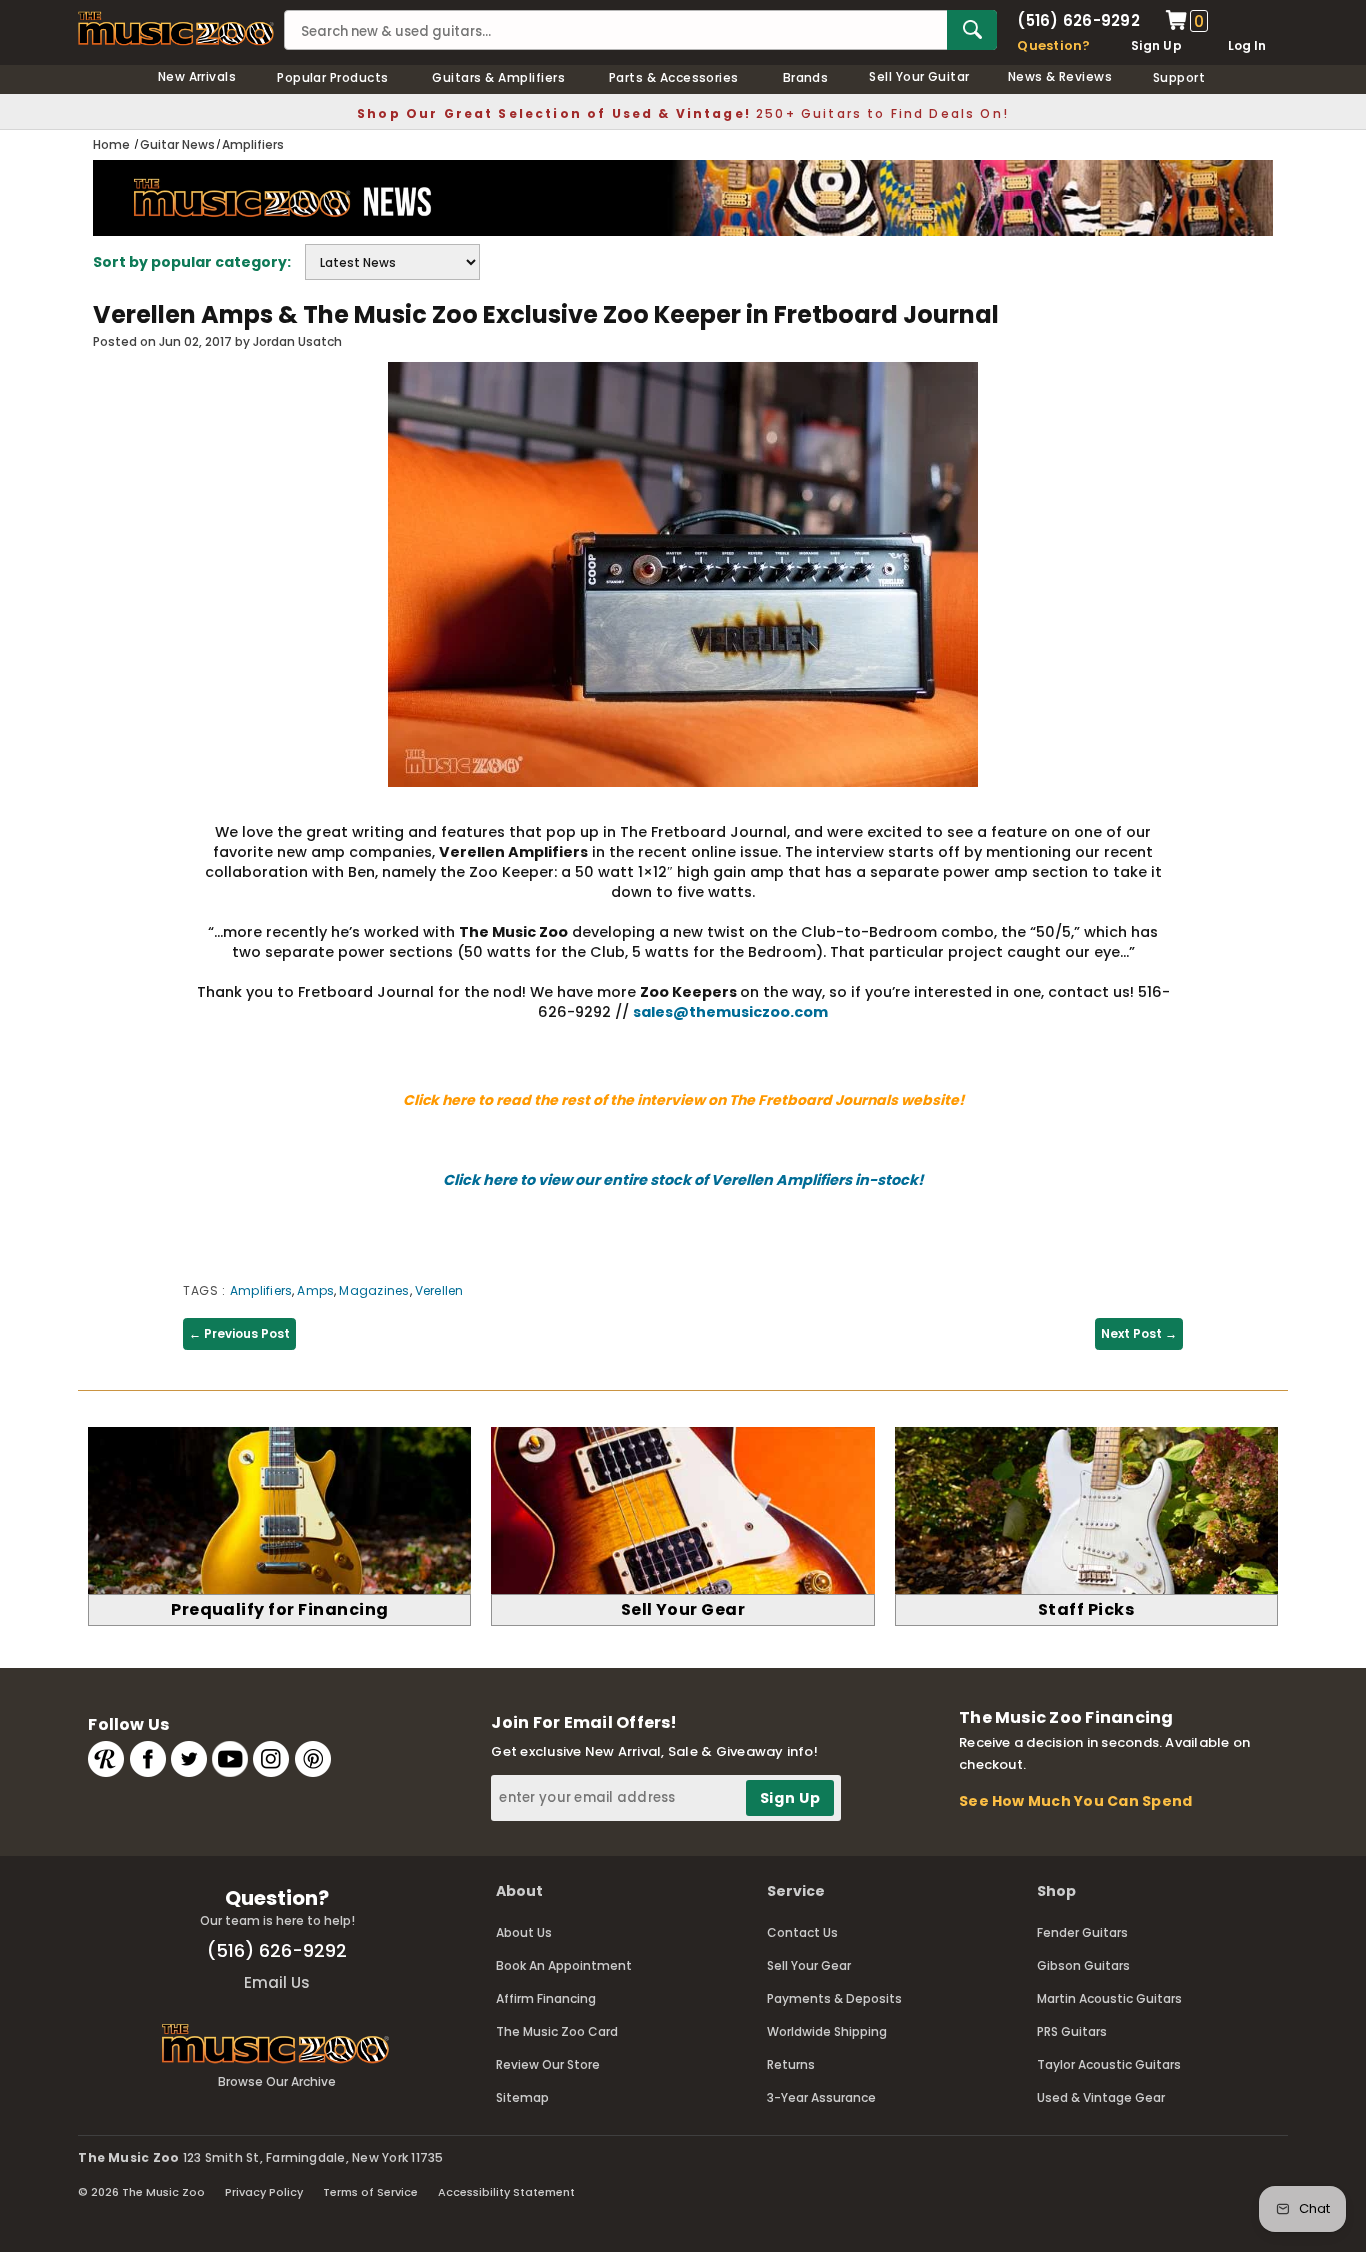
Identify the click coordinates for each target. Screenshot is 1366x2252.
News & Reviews (1060, 76)
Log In (1247, 45)
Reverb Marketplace (106, 1759)
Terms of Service (370, 2192)
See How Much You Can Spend (1075, 1801)
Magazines (374, 1290)
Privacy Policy (264, 2192)
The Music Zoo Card (557, 2031)
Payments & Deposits (834, 1998)
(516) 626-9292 (1078, 20)
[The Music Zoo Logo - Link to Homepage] (176, 28)
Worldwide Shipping (827, 2031)
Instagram (271, 1759)
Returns (791, 2064)
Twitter (189, 1759)
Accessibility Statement (506, 2192)
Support (1179, 77)
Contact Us (802, 1932)
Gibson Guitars (1083, 1965)
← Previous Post (239, 1333)
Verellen (439, 1290)
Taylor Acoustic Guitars (1109, 2064)
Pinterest (313, 1759)
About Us (524, 1932)
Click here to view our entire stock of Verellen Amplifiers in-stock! (683, 1180)
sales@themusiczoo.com (730, 1012)
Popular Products (333, 77)
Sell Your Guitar (919, 76)
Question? (1053, 45)
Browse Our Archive (277, 2081)
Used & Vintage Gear (1101, 2097)
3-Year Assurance (821, 2097)
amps (315, 1290)
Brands (806, 77)
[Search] (972, 30)
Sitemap (522, 2097)
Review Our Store (548, 2064)
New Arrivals (197, 76)
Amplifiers (261, 1290)
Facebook (148, 1759)
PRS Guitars (1072, 2031)
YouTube (230, 1759)
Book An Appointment (564, 1965)
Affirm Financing (546, 1998)
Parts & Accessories (674, 77)
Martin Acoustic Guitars (1109, 1998)
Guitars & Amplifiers (498, 77)
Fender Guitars (1082, 1932)
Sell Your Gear (809, 1965)
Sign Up (1156, 45)
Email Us (277, 1982)
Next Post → (1139, 1333)
